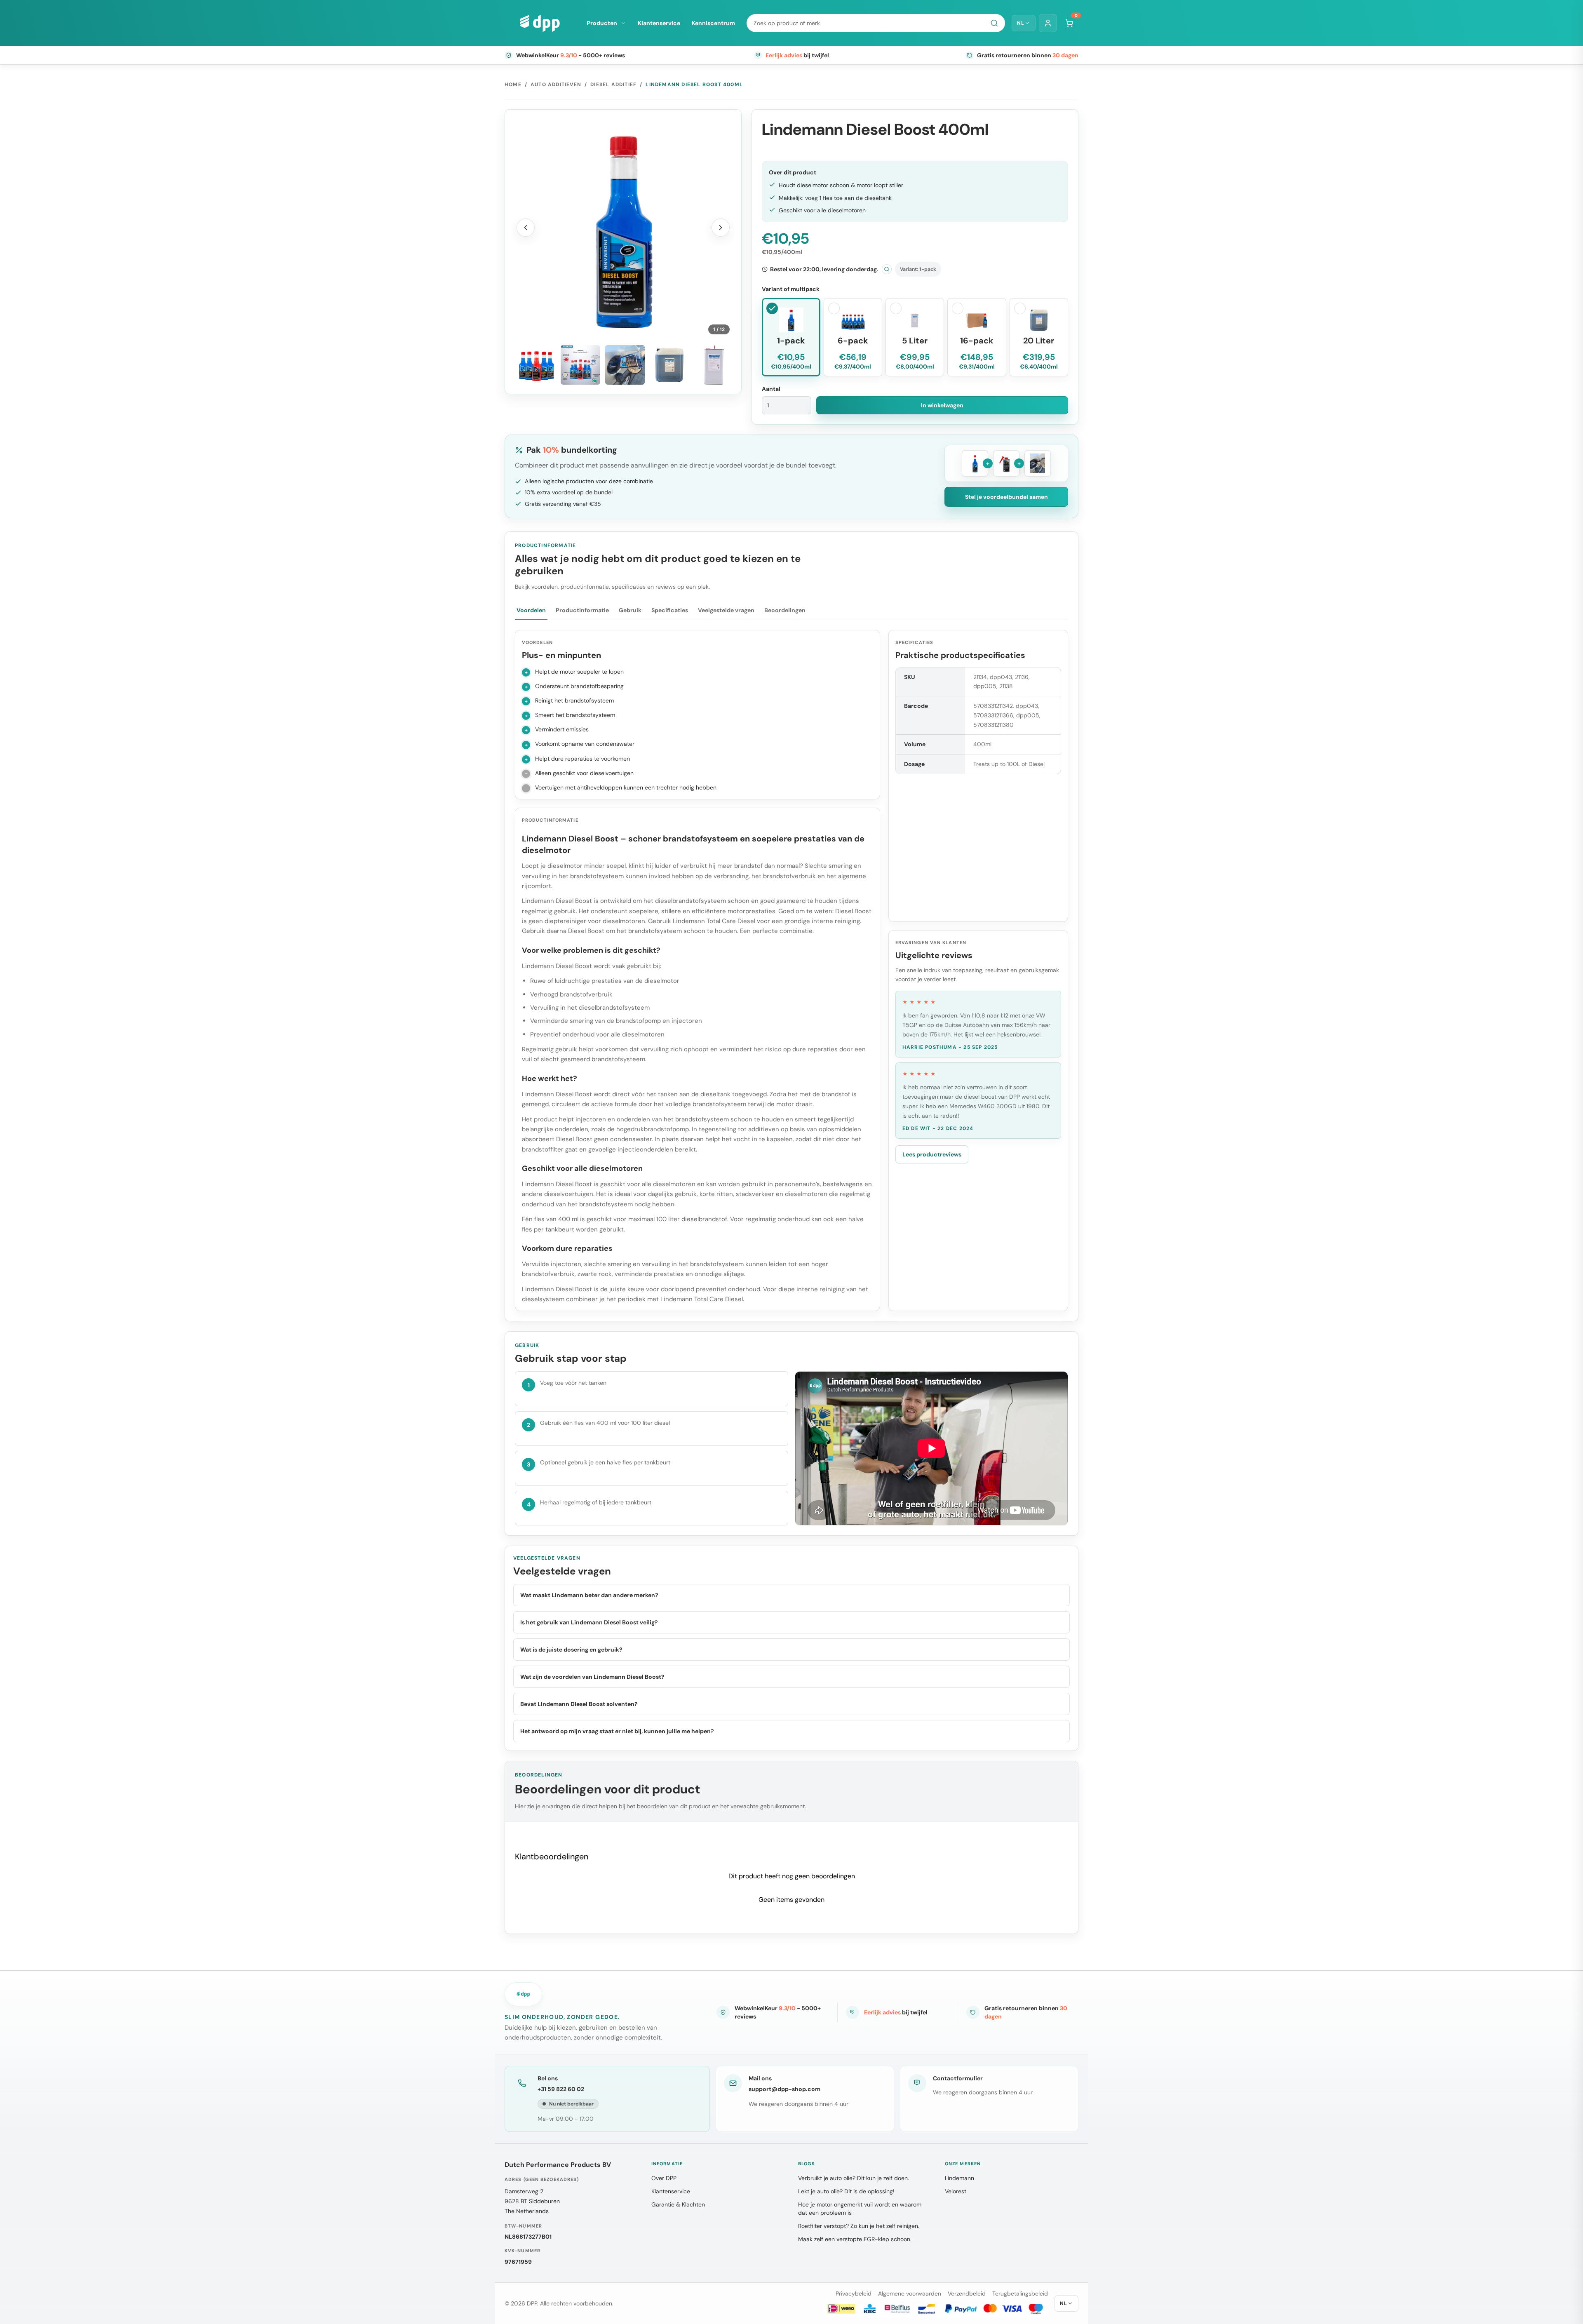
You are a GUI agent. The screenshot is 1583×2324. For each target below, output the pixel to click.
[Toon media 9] (580, 365)
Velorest (956, 2191)
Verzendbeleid (967, 2293)
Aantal (771, 389)
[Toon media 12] (714, 365)
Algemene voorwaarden (910, 2293)
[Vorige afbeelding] (526, 228)
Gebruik (630, 610)
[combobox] (876, 23)
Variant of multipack (791, 289)
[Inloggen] (1048, 23)
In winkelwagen (942, 405)
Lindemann (959, 2178)
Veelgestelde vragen (726, 610)
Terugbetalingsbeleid (1020, 2293)
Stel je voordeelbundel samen (1006, 497)
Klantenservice (659, 23)
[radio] (791, 337)
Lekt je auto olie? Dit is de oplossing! (846, 2191)
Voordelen (531, 610)
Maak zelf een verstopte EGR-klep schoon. (855, 2239)
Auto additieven (556, 85)
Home (513, 85)
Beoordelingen (785, 610)
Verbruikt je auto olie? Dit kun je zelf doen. (854, 2178)
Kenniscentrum (713, 23)
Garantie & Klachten (678, 2204)
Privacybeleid (854, 2293)
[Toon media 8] (536, 365)
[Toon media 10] (625, 365)
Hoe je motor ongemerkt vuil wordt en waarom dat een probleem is (860, 2209)
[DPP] (540, 23)
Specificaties (670, 610)
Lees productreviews (932, 1154)
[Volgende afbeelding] (721, 228)
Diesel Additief (613, 85)
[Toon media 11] (669, 365)
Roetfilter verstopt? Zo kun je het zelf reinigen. (859, 2226)
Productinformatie (582, 610)
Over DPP (664, 2178)
